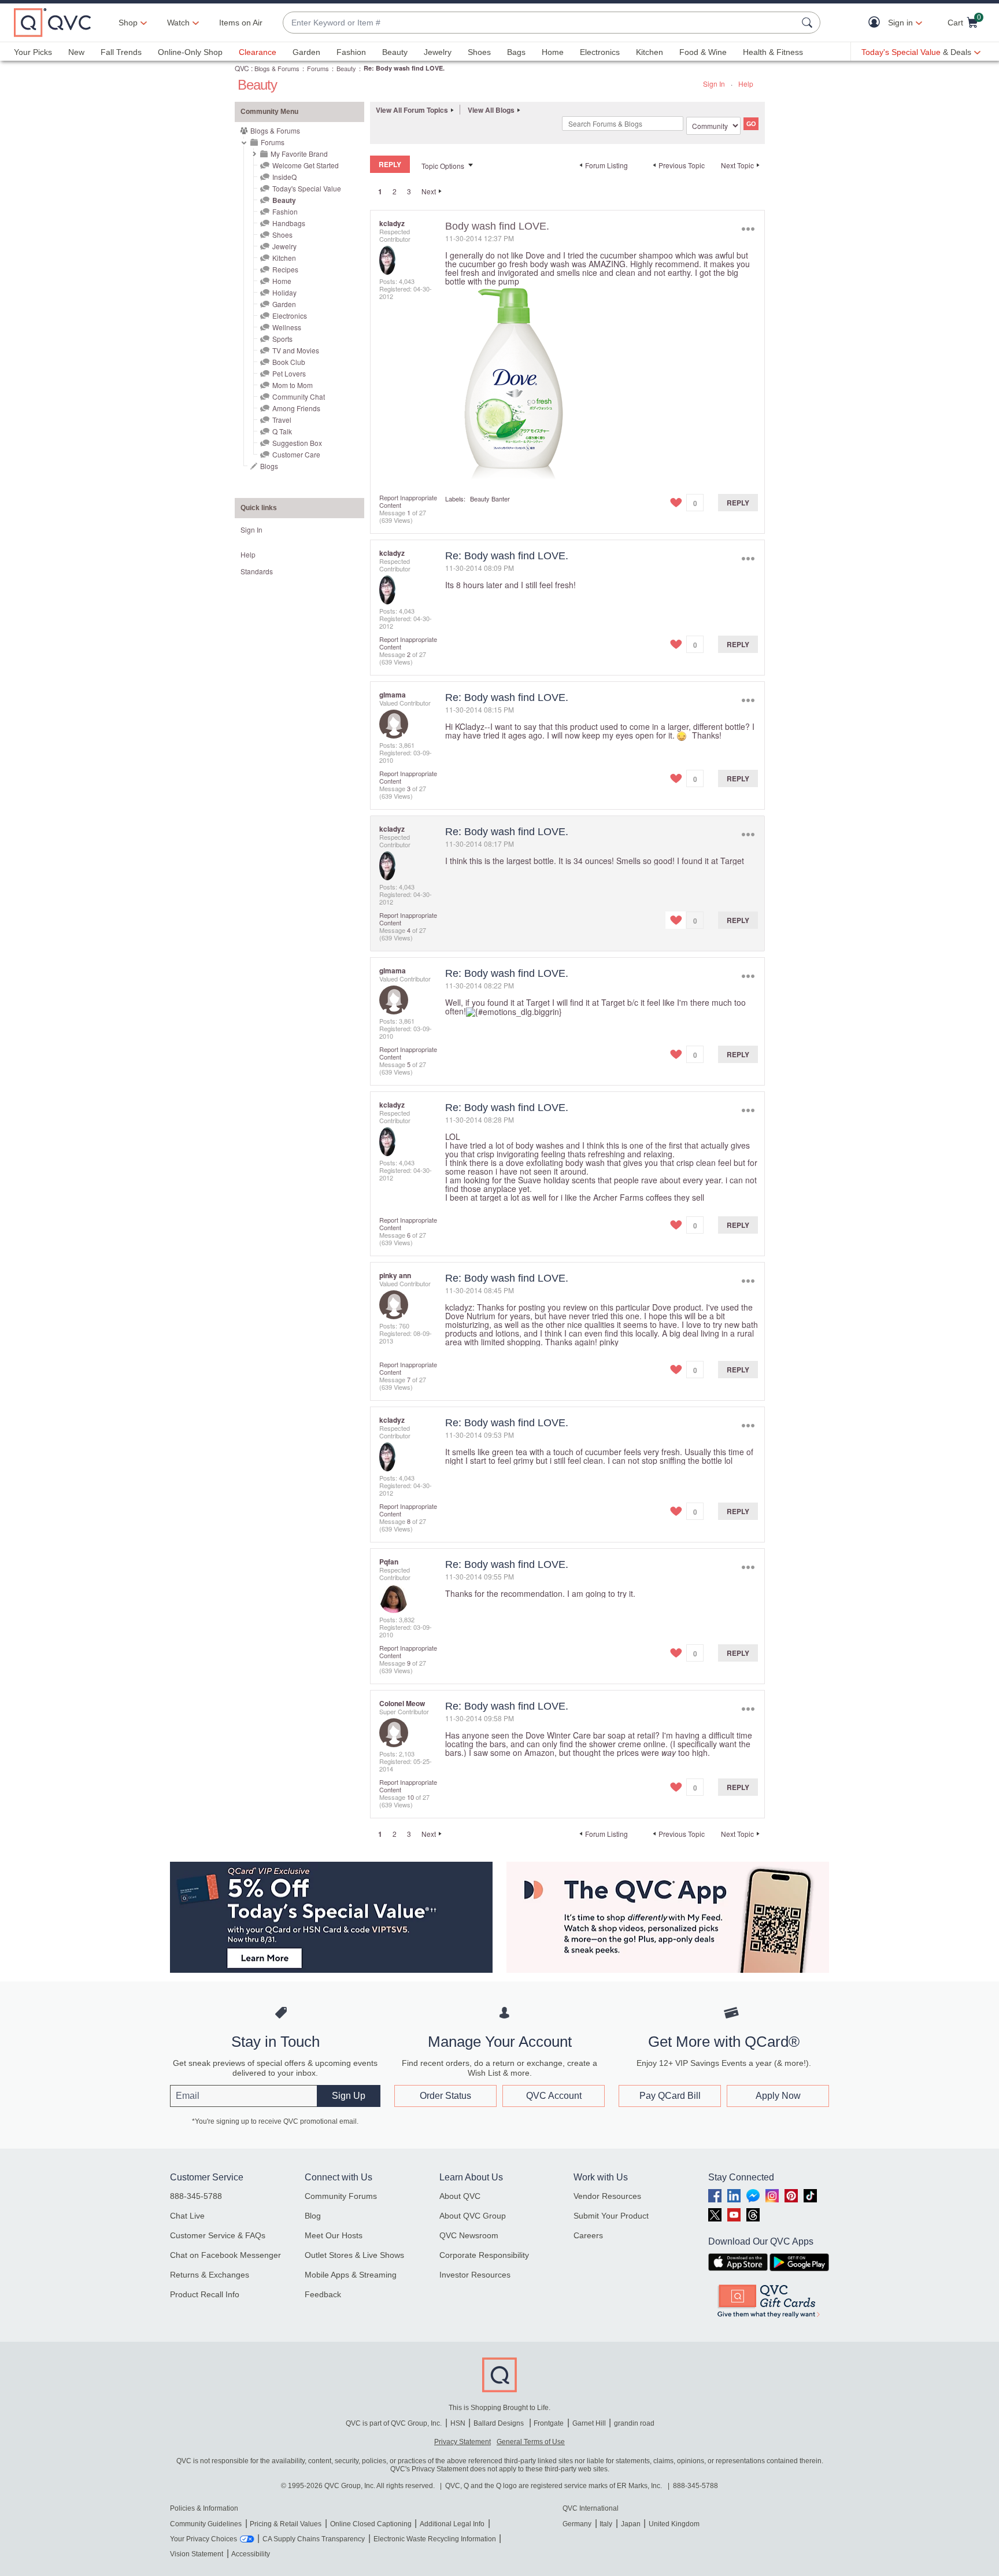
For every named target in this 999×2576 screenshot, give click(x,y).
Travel (282, 420)
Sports (282, 339)
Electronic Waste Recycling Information (435, 2539)
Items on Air (241, 23)
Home (553, 52)
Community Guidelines (206, 2524)
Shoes (479, 52)
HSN (458, 2423)
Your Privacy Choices (203, 2539)
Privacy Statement (462, 2442)
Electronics (600, 52)
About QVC (460, 2196)
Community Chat (299, 396)
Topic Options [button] (443, 166)
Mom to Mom (293, 385)
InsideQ (284, 177)
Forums (318, 68)
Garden (306, 52)
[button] (877, 23)
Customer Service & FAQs (218, 2235)
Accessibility (251, 2554)
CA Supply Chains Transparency (314, 2539)
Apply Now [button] (778, 2096)
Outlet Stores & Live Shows (354, 2255)
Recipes (285, 269)
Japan (631, 2524)
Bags (516, 52)
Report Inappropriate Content (408, 501)
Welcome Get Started (306, 165)
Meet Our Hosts (334, 2235)
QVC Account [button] (554, 2096)
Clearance (258, 52)
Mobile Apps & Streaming (351, 2275)
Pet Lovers (289, 373)
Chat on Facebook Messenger (225, 2255)
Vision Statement (197, 2554)
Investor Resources (475, 2275)
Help (746, 84)
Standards (257, 571)
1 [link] (380, 191)
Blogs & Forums (277, 68)
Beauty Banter (490, 499)
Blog (313, 2216)
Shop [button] (128, 23)
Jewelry (438, 52)
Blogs (269, 466)
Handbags (289, 223)
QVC (242, 68)
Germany (577, 2524)
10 (410, 1797)
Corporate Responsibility (484, 2255)
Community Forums (341, 2196)
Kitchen (650, 52)
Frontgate (549, 2423)
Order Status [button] (445, 2096)
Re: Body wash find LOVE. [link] (404, 68)
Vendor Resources (607, 2196)
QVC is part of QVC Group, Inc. (394, 2423)
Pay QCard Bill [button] (670, 2096)
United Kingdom (674, 2524)
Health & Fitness (773, 52)
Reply (738, 503)
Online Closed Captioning (371, 2524)
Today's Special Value (307, 188)
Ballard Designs (499, 2423)
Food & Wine (703, 52)
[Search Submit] (809, 23)
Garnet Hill (589, 2423)
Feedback (323, 2294)
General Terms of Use (531, 2442)
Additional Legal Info (452, 2524)
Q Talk (282, 431)
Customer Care (296, 454)
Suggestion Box (297, 443)
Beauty (395, 52)
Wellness (287, 327)
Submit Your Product (611, 2216)
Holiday (284, 292)
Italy (606, 2524)
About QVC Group (473, 2216)
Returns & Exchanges (210, 2275)
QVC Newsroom (469, 2235)
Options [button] (748, 229)
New (76, 52)
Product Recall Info (205, 2294)
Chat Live (187, 2216)
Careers (588, 2235)
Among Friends (296, 408)
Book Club (289, 362)
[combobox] (540, 23)
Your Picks (33, 52)
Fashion (351, 52)
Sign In (714, 84)
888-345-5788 (196, 2196)
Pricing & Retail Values (286, 2524)
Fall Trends (121, 52)
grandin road (634, 2423)
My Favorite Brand (299, 154)
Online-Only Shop (190, 52)
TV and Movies (296, 350)
